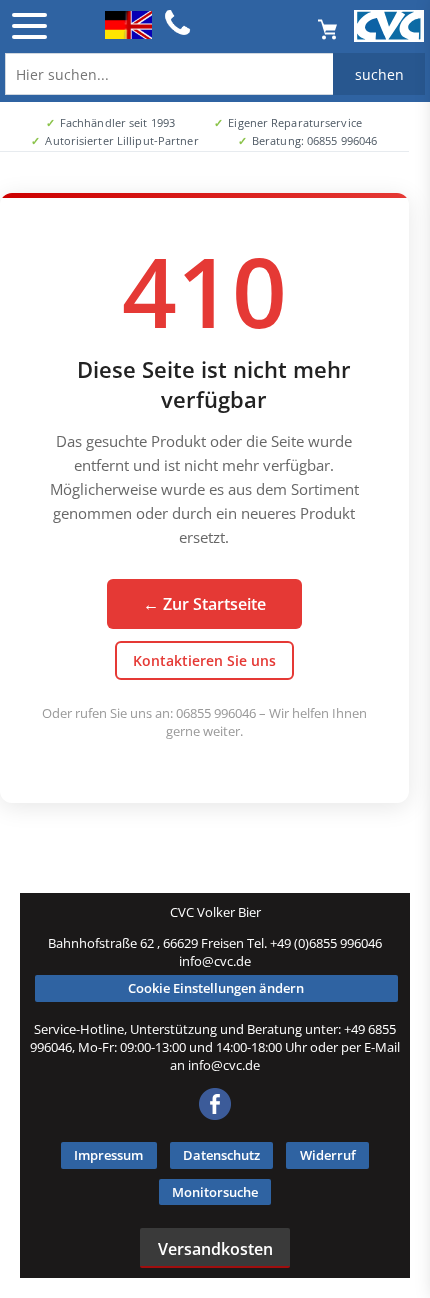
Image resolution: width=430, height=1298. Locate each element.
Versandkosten (215, 1249)
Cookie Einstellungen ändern (216, 988)
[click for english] (128, 33)
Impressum (108, 1155)
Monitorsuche (215, 1192)
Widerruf (328, 1155)
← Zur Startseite (204, 604)
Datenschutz (221, 1155)
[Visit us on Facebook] (215, 1115)
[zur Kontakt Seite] (178, 32)
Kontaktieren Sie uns (204, 660)
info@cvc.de (215, 961)
